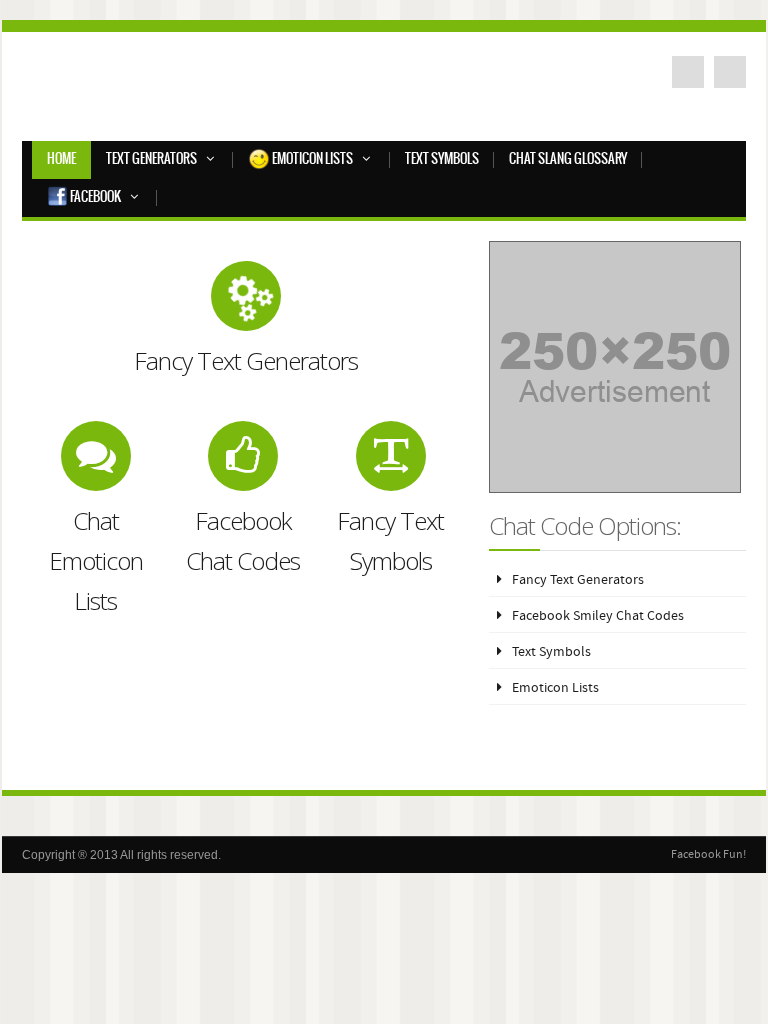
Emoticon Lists (311, 159)
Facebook (94, 197)
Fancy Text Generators (578, 580)
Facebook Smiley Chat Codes (598, 616)
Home (61, 159)
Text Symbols (442, 159)
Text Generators (151, 159)
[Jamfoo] (172, 91)
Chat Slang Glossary (568, 159)
